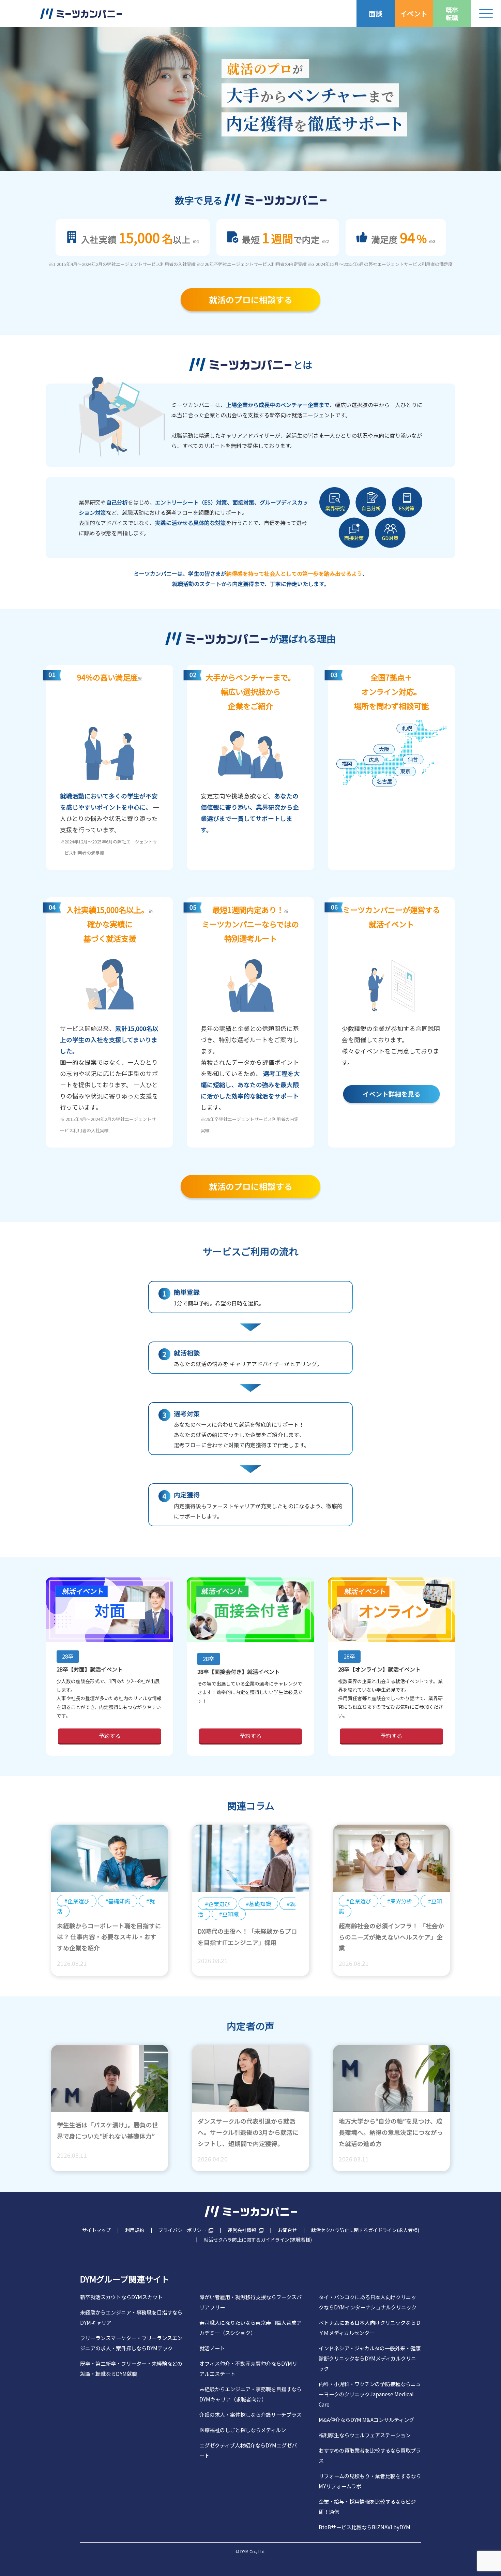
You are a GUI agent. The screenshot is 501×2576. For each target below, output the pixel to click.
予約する (110, 1736)
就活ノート (212, 2348)
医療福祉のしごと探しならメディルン (243, 2430)
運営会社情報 (242, 2230)
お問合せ (287, 2230)
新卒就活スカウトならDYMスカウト (121, 2297)
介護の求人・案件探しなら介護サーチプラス (250, 2414)
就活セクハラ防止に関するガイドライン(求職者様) (258, 2240)
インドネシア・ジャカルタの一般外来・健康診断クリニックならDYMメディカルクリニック (370, 2358)
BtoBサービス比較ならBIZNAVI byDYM (365, 2527)
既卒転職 (452, 13)
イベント (414, 13)
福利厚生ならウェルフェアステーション (365, 2435)
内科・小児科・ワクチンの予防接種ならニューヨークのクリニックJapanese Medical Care (370, 2394)
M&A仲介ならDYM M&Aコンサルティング (366, 2420)
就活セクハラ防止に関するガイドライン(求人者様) (365, 2230)
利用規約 (135, 2230)
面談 (376, 13)
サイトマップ (96, 2230)
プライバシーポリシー (182, 2230)
